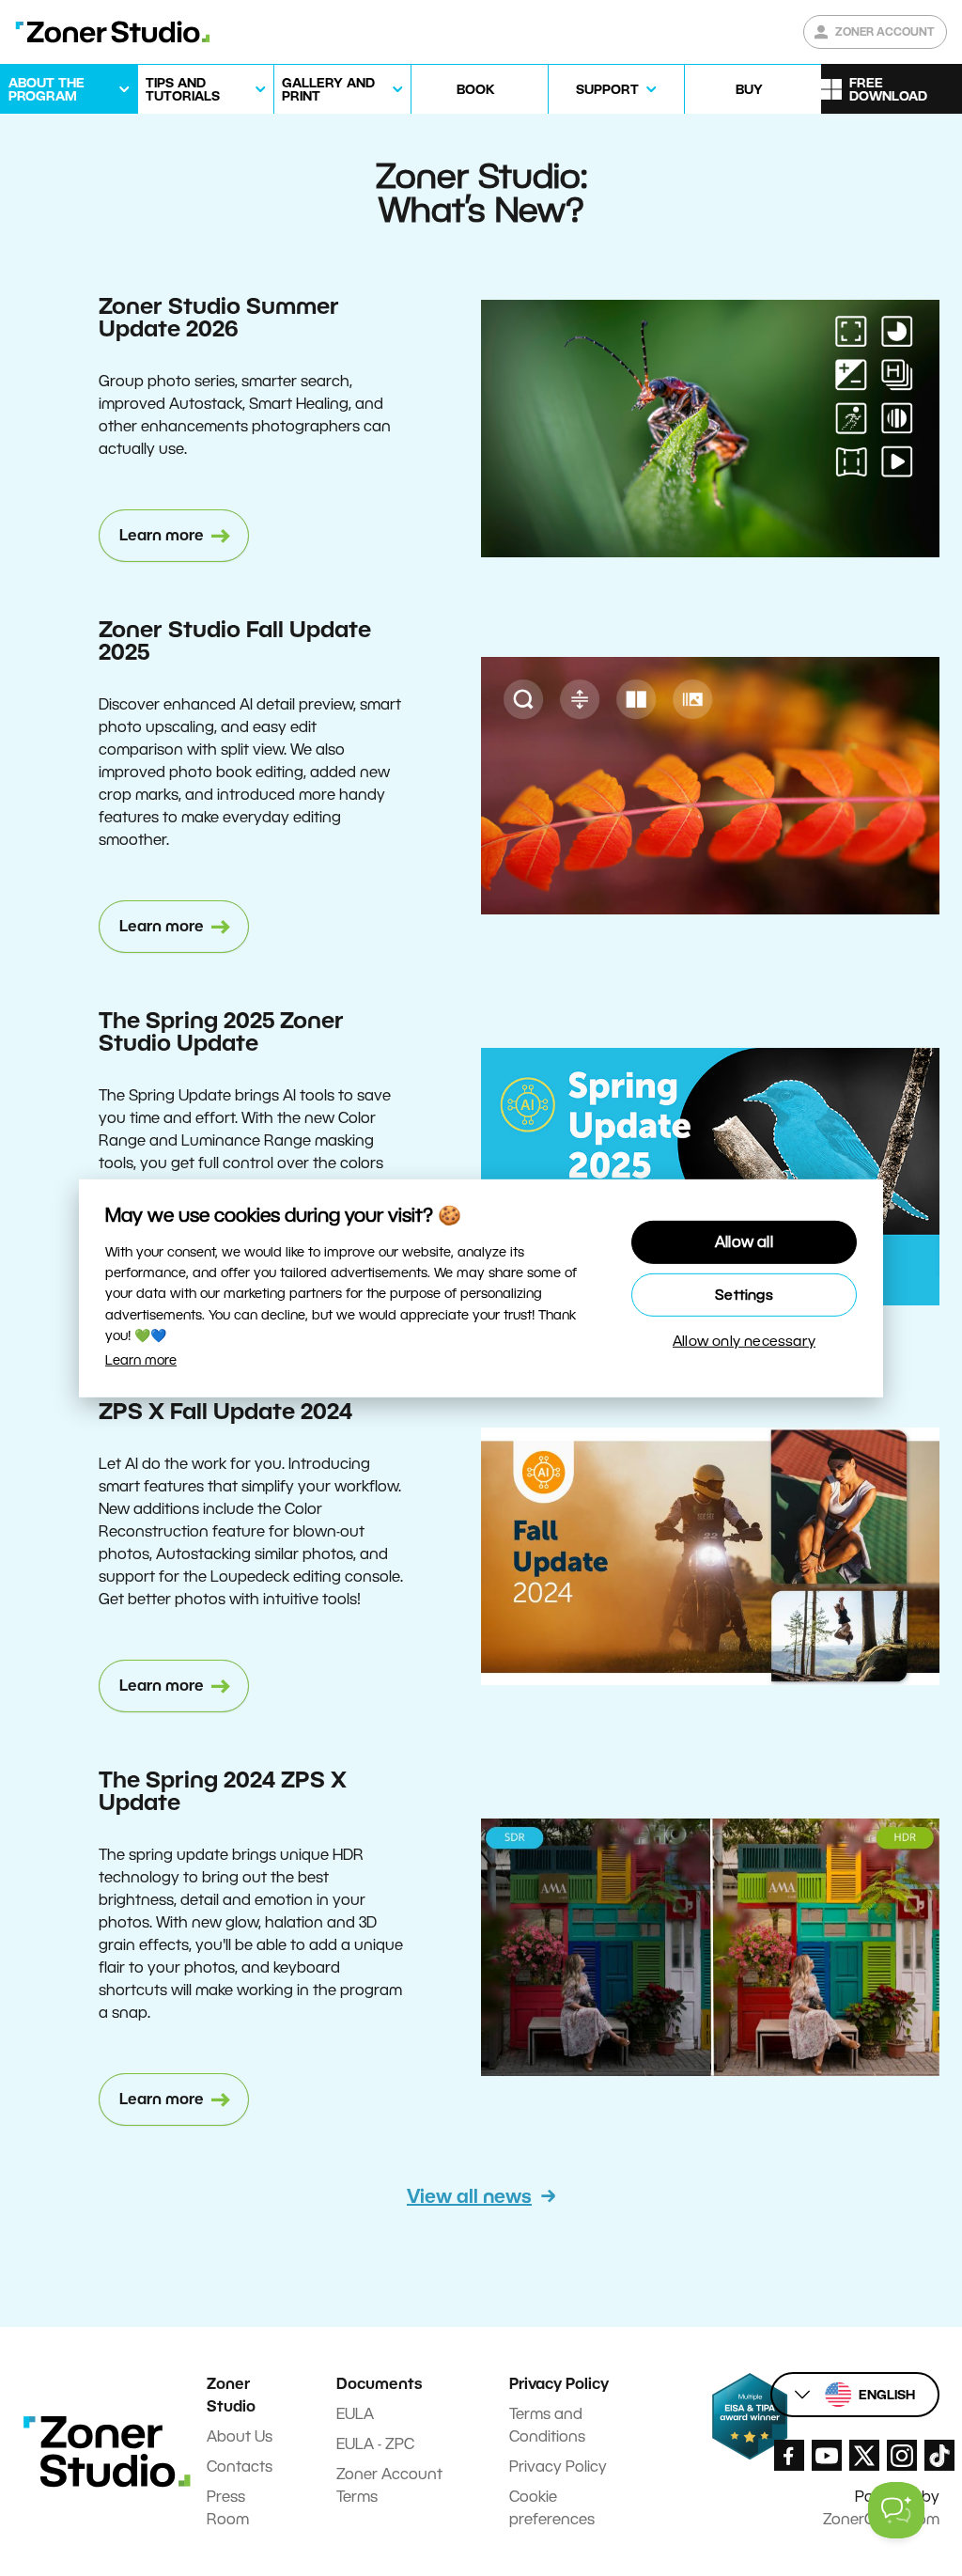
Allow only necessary (744, 1341)
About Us (240, 2436)
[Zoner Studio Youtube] (827, 2455)
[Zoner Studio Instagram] (902, 2455)
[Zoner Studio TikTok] (939, 2455)
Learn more (141, 1360)
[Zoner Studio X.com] (864, 2455)
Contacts (240, 2467)
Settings (744, 1295)
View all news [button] (469, 2196)
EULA (355, 2414)
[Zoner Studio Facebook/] (789, 2455)
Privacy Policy (558, 2467)
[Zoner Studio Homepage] (113, 32)
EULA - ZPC (375, 2444)
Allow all (744, 1242)
